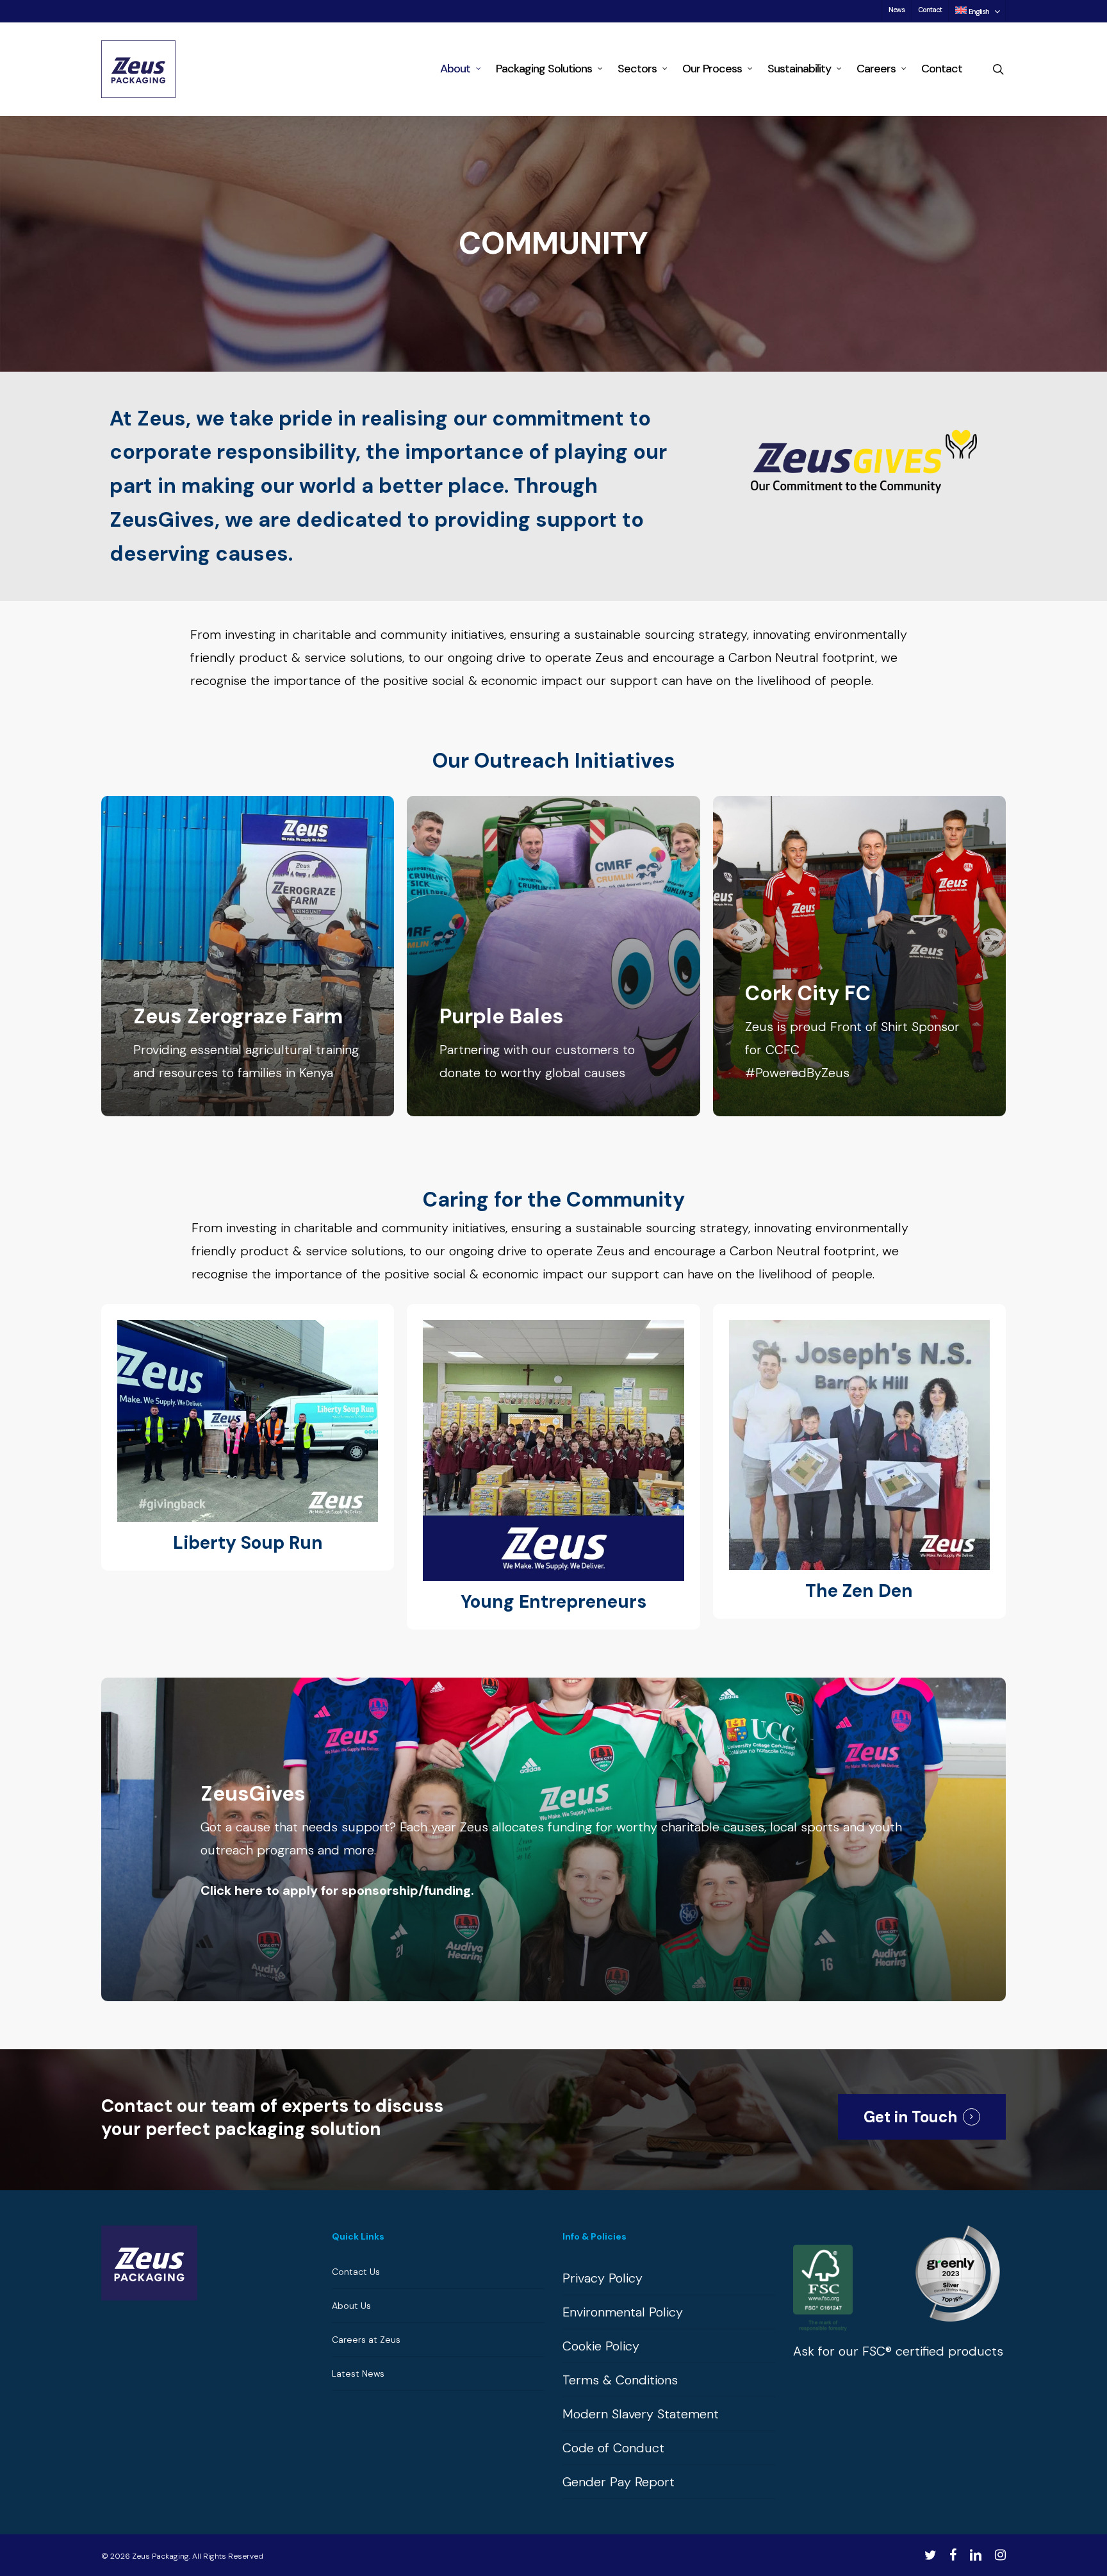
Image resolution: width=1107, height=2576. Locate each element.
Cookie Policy (601, 2346)
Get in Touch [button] (910, 2117)
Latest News (358, 2374)
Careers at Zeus (366, 2340)
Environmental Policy (623, 2312)
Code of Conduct (613, 2448)
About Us (351, 2306)
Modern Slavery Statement (641, 2414)
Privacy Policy (603, 2278)
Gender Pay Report (619, 2482)
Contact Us (356, 2272)
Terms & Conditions (620, 2380)
